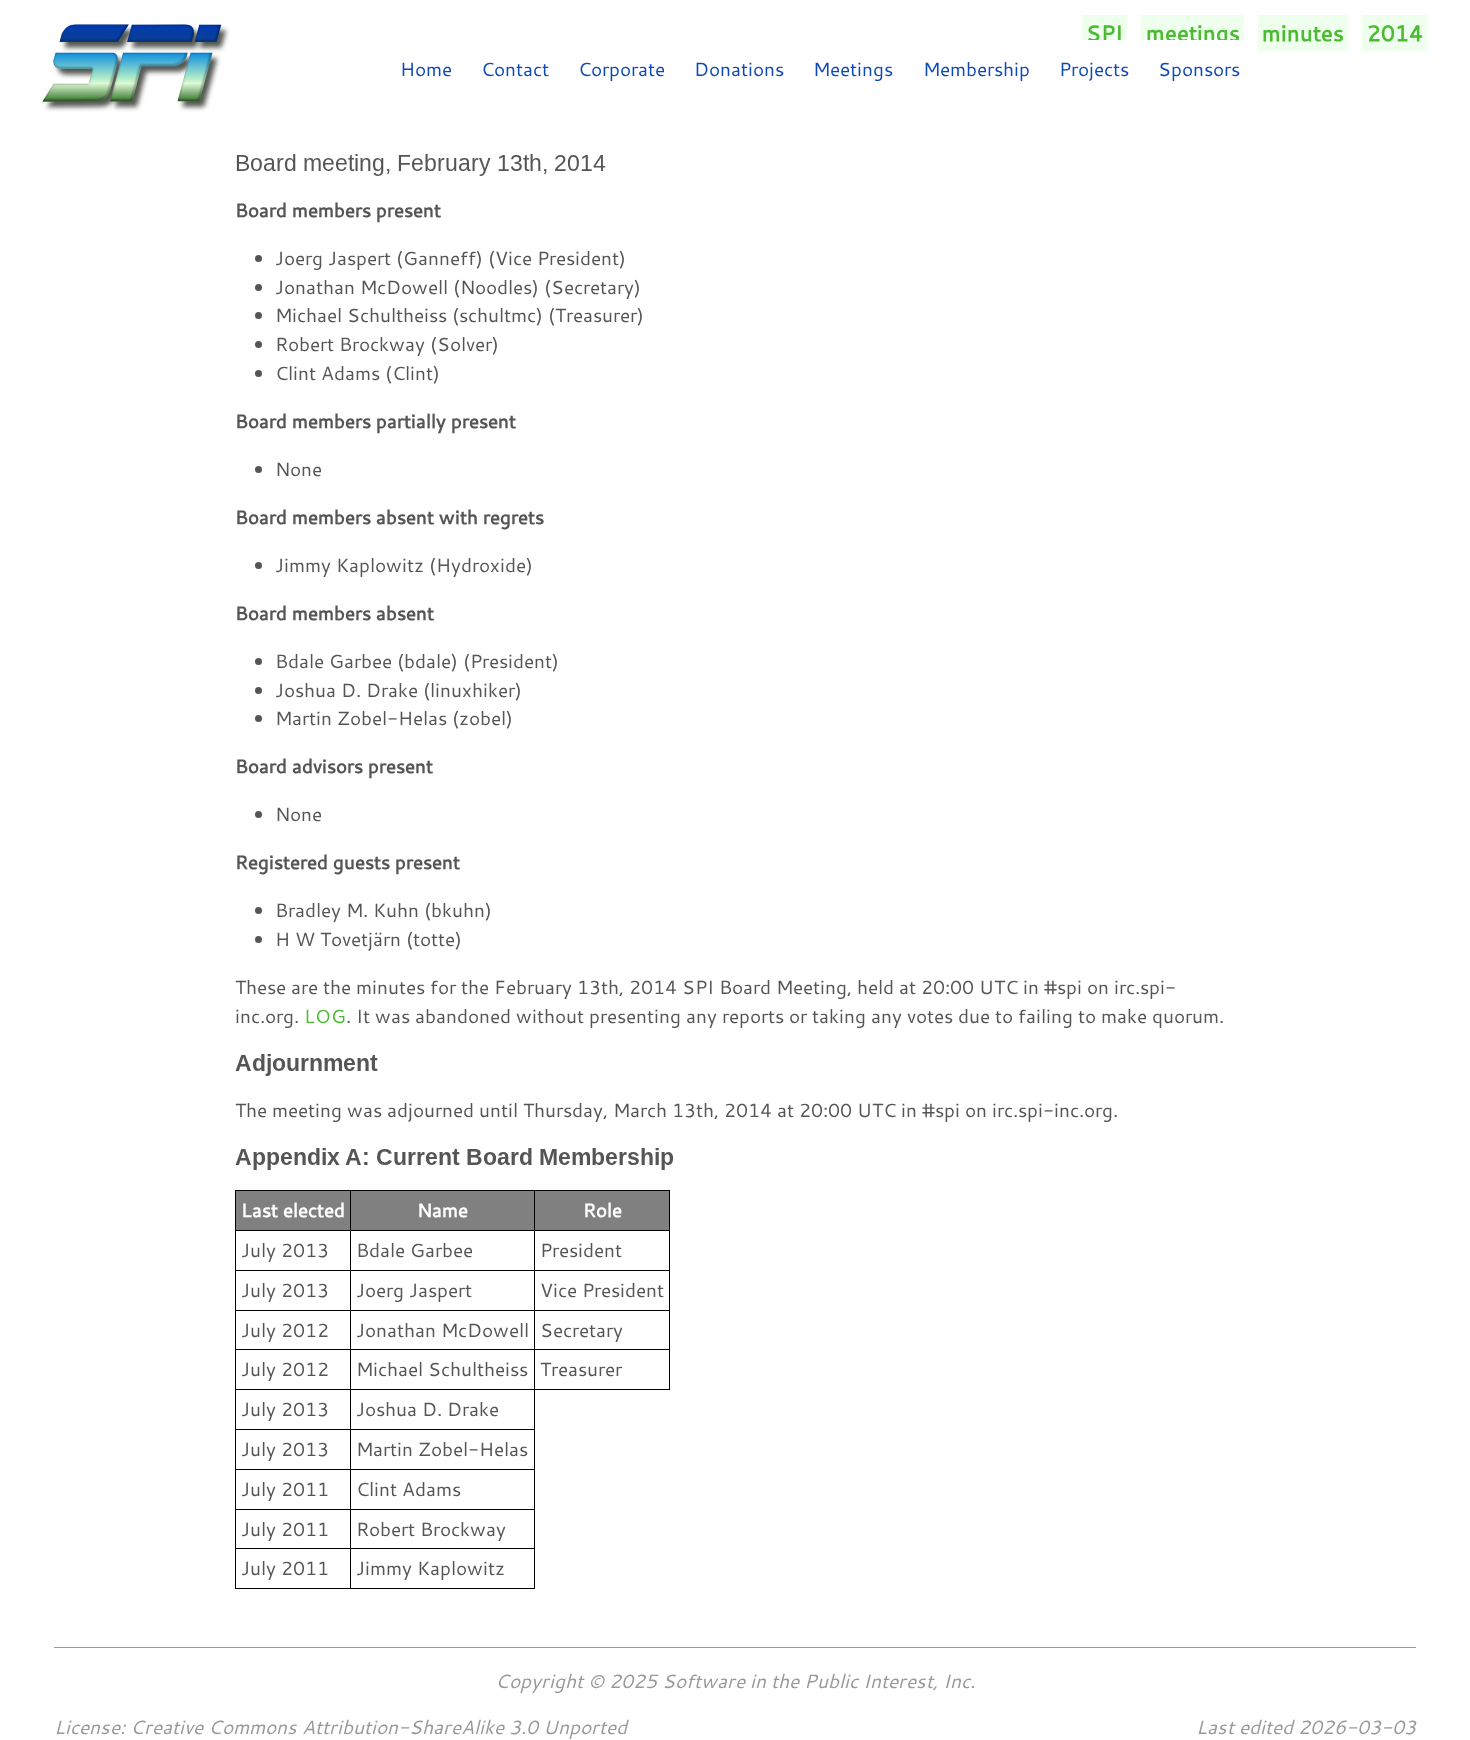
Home (426, 68)
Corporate (621, 68)
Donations (739, 68)
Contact (515, 68)
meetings (1193, 33)
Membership (976, 68)
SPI (1104, 33)
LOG (325, 1015)
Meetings (853, 68)
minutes (1303, 33)
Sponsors (1199, 68)
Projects (1094, 68)
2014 (1395, 33)
